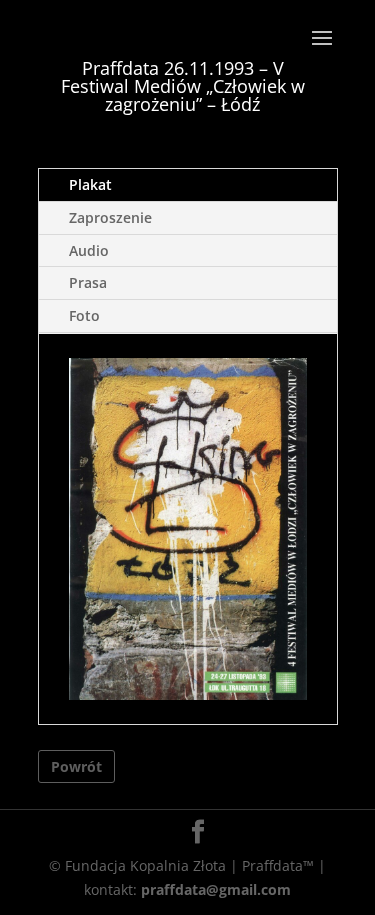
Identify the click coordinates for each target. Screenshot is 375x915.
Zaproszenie (110, 217)
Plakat (90, 184)
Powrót (76, 766)
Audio (89, 250)
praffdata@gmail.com (216, 889)
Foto (84, 315)
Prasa (88, 282)
